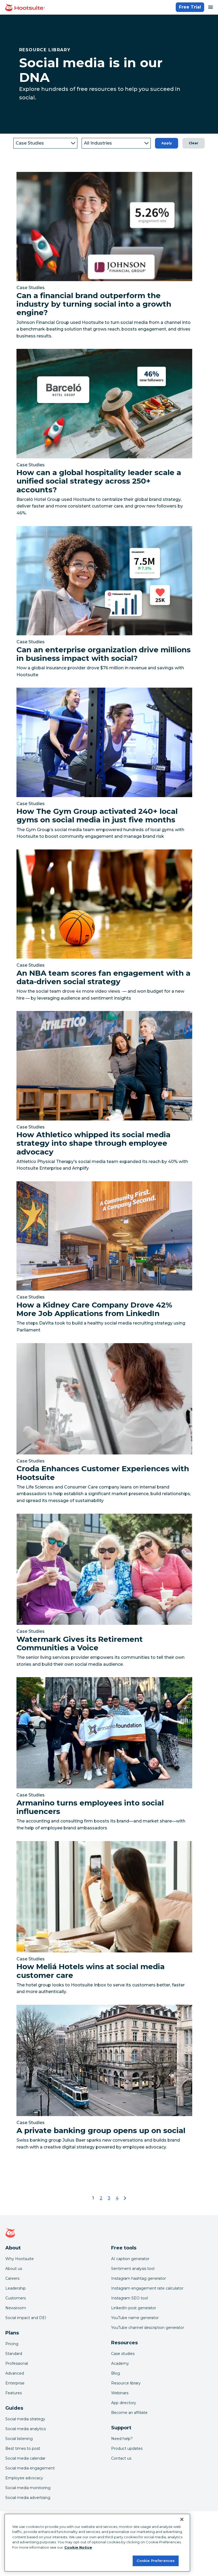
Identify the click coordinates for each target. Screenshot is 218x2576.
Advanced (15, 2373)
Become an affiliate (129, 2413)
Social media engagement (30, 2468)
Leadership (16, 2288)
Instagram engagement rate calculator (147, 2288)
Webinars (120, 2393)
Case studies (123, 2354)
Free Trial (190, 7)
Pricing (12, 2344)
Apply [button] (167, 143)
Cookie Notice (78, 2547)
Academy (120, 2363)
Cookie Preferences (156, 2561)
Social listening (19, 2439)
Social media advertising (28, 2498)
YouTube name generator (135, 2318)
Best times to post (23, 2448)
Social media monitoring (28, 2488)
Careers (12, 2278)
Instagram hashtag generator (139, 2278)
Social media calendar (25, 2458)
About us (14, 2269)
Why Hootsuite (20, 2259)
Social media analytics (26, 2429)
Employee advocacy (24, 2478)
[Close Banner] (182, 2519)
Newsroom (16, 2308)
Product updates (127, 2448)
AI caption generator (130, 2259)
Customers (16, 2298)
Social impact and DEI (26, 2318)
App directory (124, 2403)
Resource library (126, 2383)
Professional (17, 2363)
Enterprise (15, 2383)
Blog (116, 2373)
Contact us (121, 2458)
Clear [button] (194, 143)
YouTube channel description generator (148, 2328)
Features (14, 2393)
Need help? (122, 2439)
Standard (14, 2354)
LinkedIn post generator (134, 2308)
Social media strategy (25, 2419)
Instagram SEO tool (129, 2298)
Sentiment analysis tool (133, 2269)
